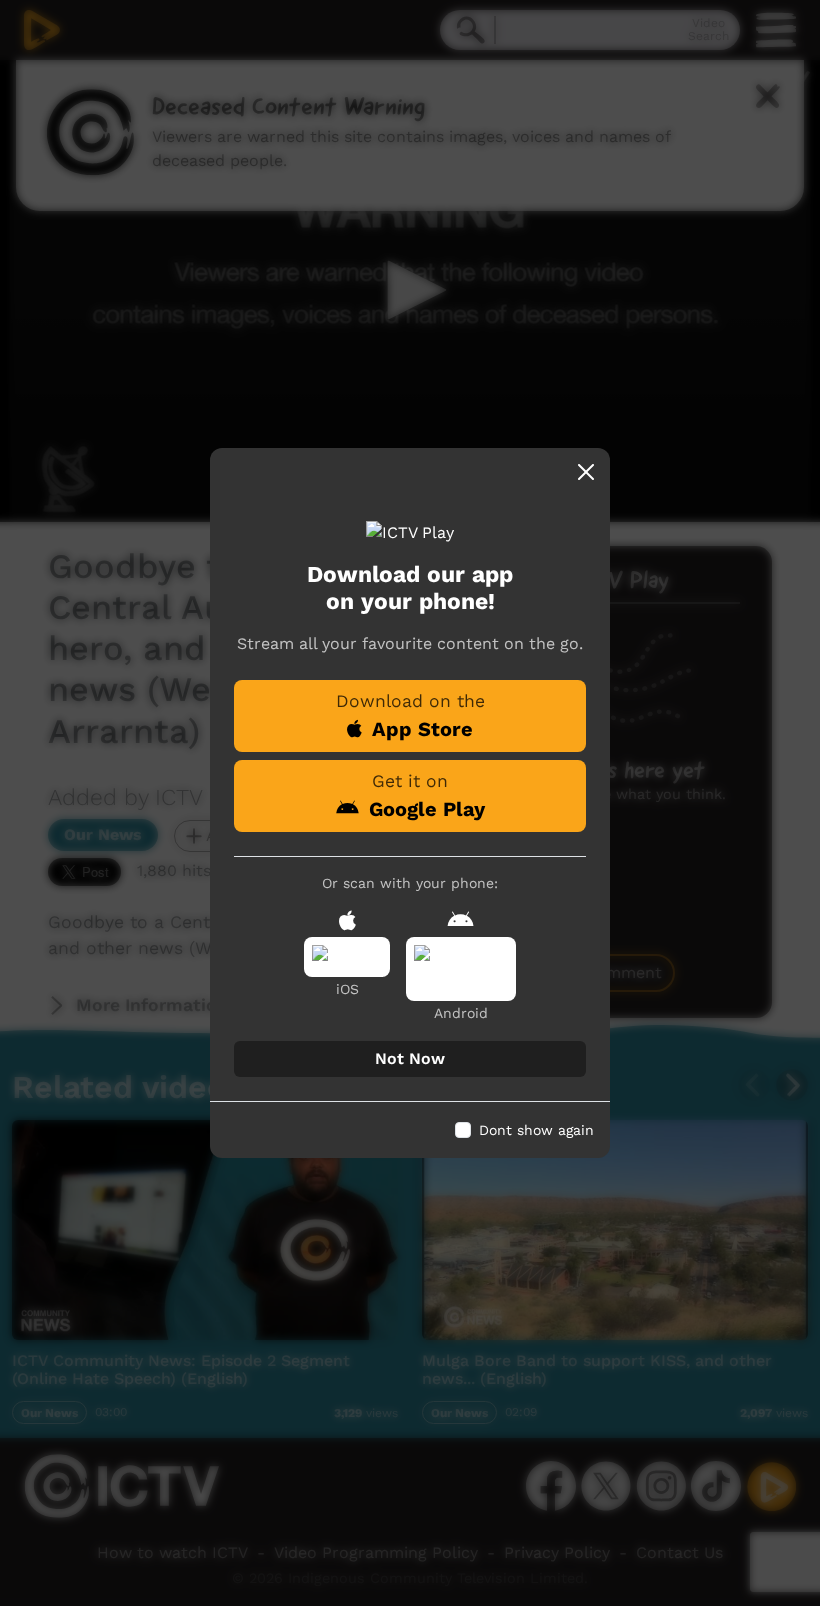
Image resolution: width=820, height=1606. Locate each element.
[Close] (586, 472)
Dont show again (536, 1130)
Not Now (410, 1058)
